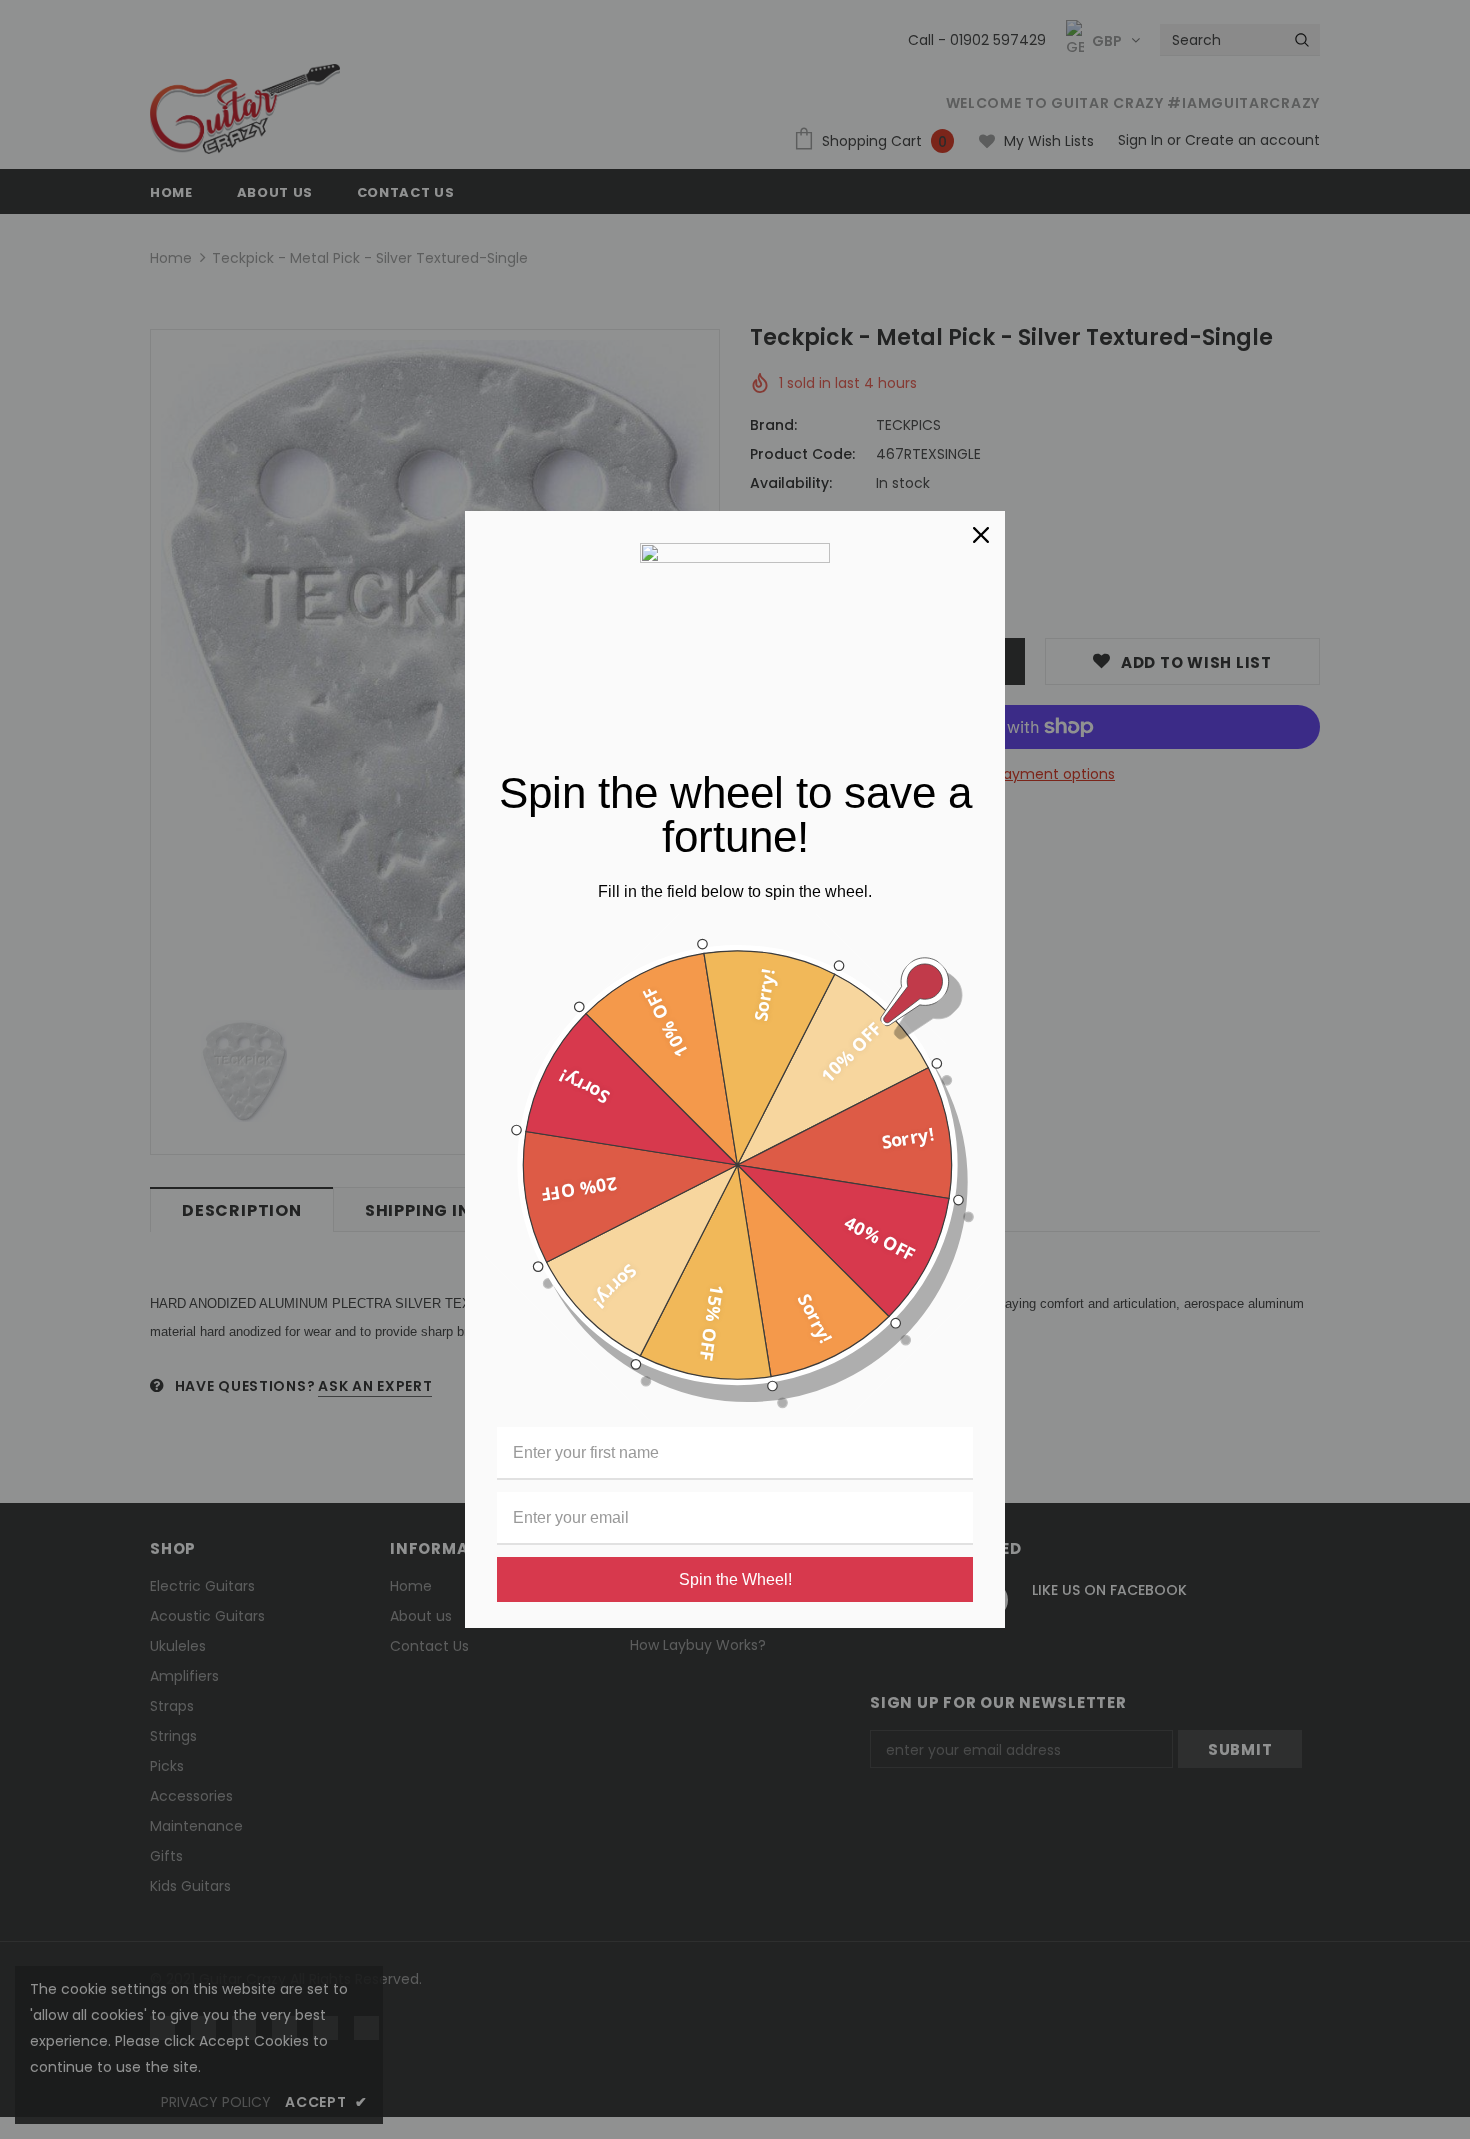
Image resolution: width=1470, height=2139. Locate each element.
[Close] (981, 535)
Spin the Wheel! (735, 1579)
